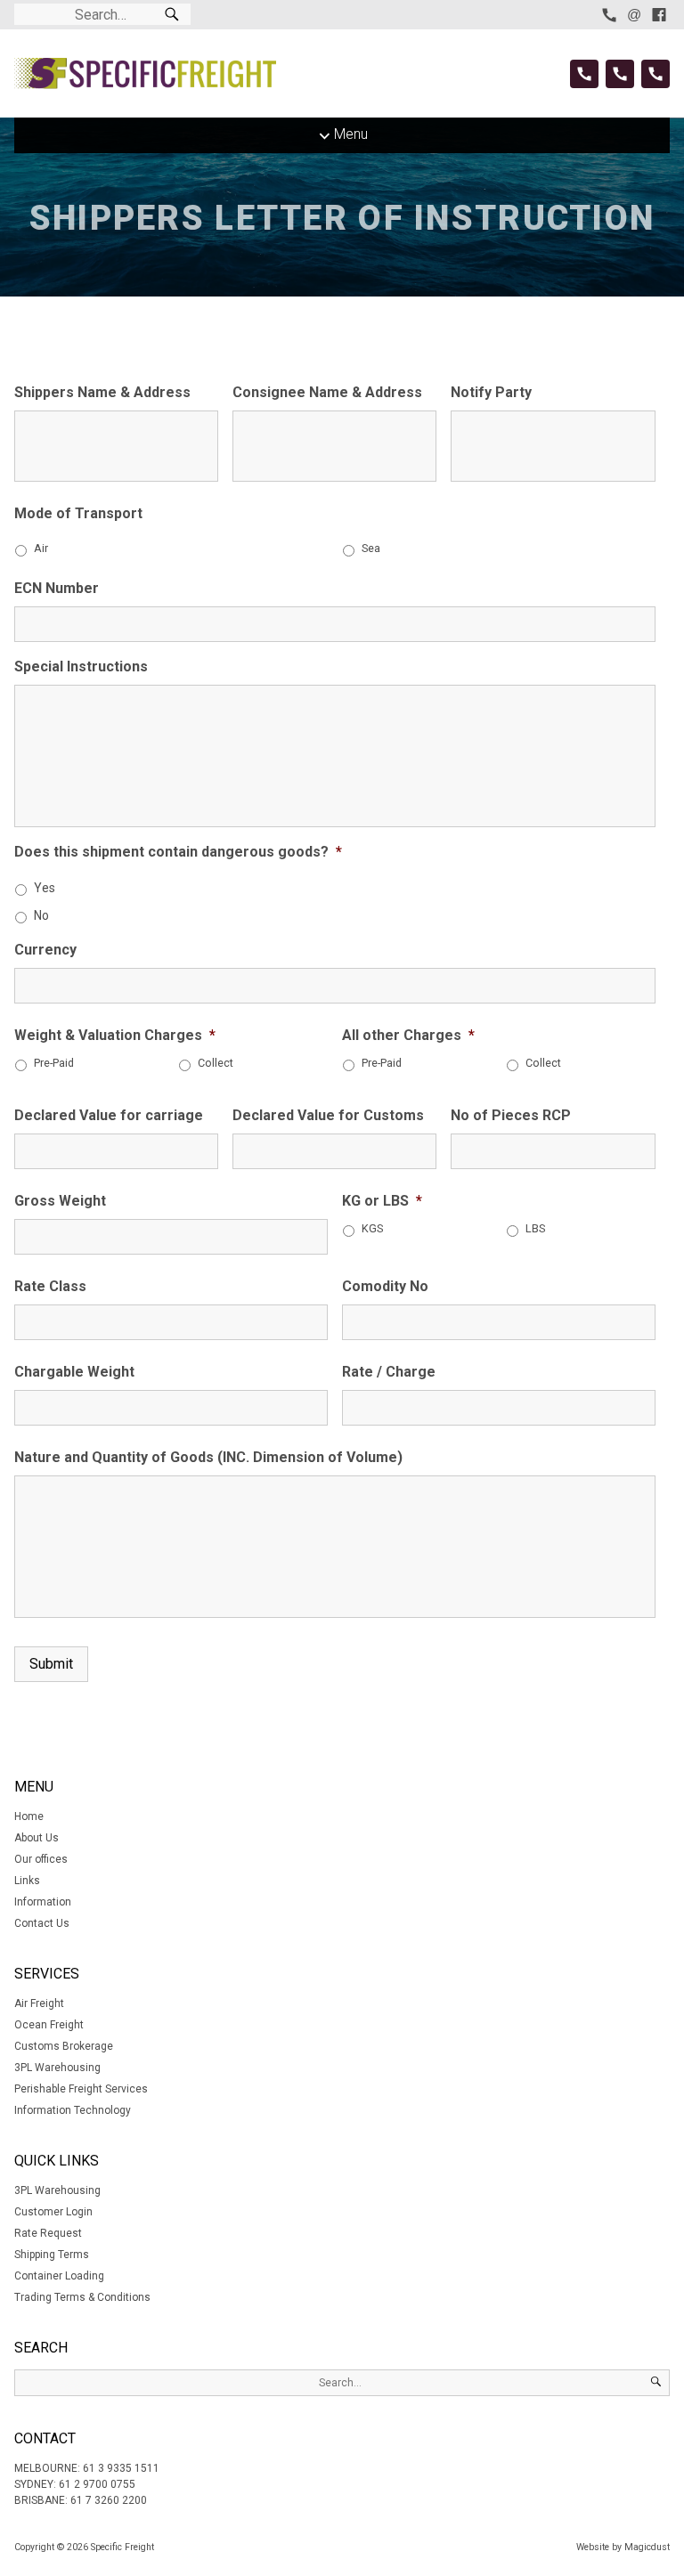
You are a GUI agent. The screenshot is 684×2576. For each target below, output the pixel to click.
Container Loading (59, 2276)
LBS (535, 1228)
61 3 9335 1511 (121, 2468)
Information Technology (73, 2110)
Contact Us (42, 1923)
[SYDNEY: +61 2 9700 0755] (620, 74)
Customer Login (53, 2212)
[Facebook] (659, 15)
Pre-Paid (54, 1063)
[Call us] (609, 15)
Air (41, 548)
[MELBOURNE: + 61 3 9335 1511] (584, 74)
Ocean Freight (49, 2025)
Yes (45, 888)
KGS (372, 1228)
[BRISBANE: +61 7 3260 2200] (655, 74)
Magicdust (647, 2547)
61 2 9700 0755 (97, 2484)
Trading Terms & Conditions (82, 2297)
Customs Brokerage (64, 2046)
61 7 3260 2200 (109, 2500)
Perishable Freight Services (81, 2089)
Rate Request (48, 2233)
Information (43, 1902)
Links (27, 1881)
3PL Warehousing (57, 2068)
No (41, 915)
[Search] (172, 15)
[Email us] (634, 15)
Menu (351, 134)
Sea (371, 548)
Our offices (41, 1859)
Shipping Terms (52, 2255)
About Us (37, 1838)
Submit (51, 1664)
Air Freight (39, 2003)
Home (29, 1816)
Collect (216, 1063)
